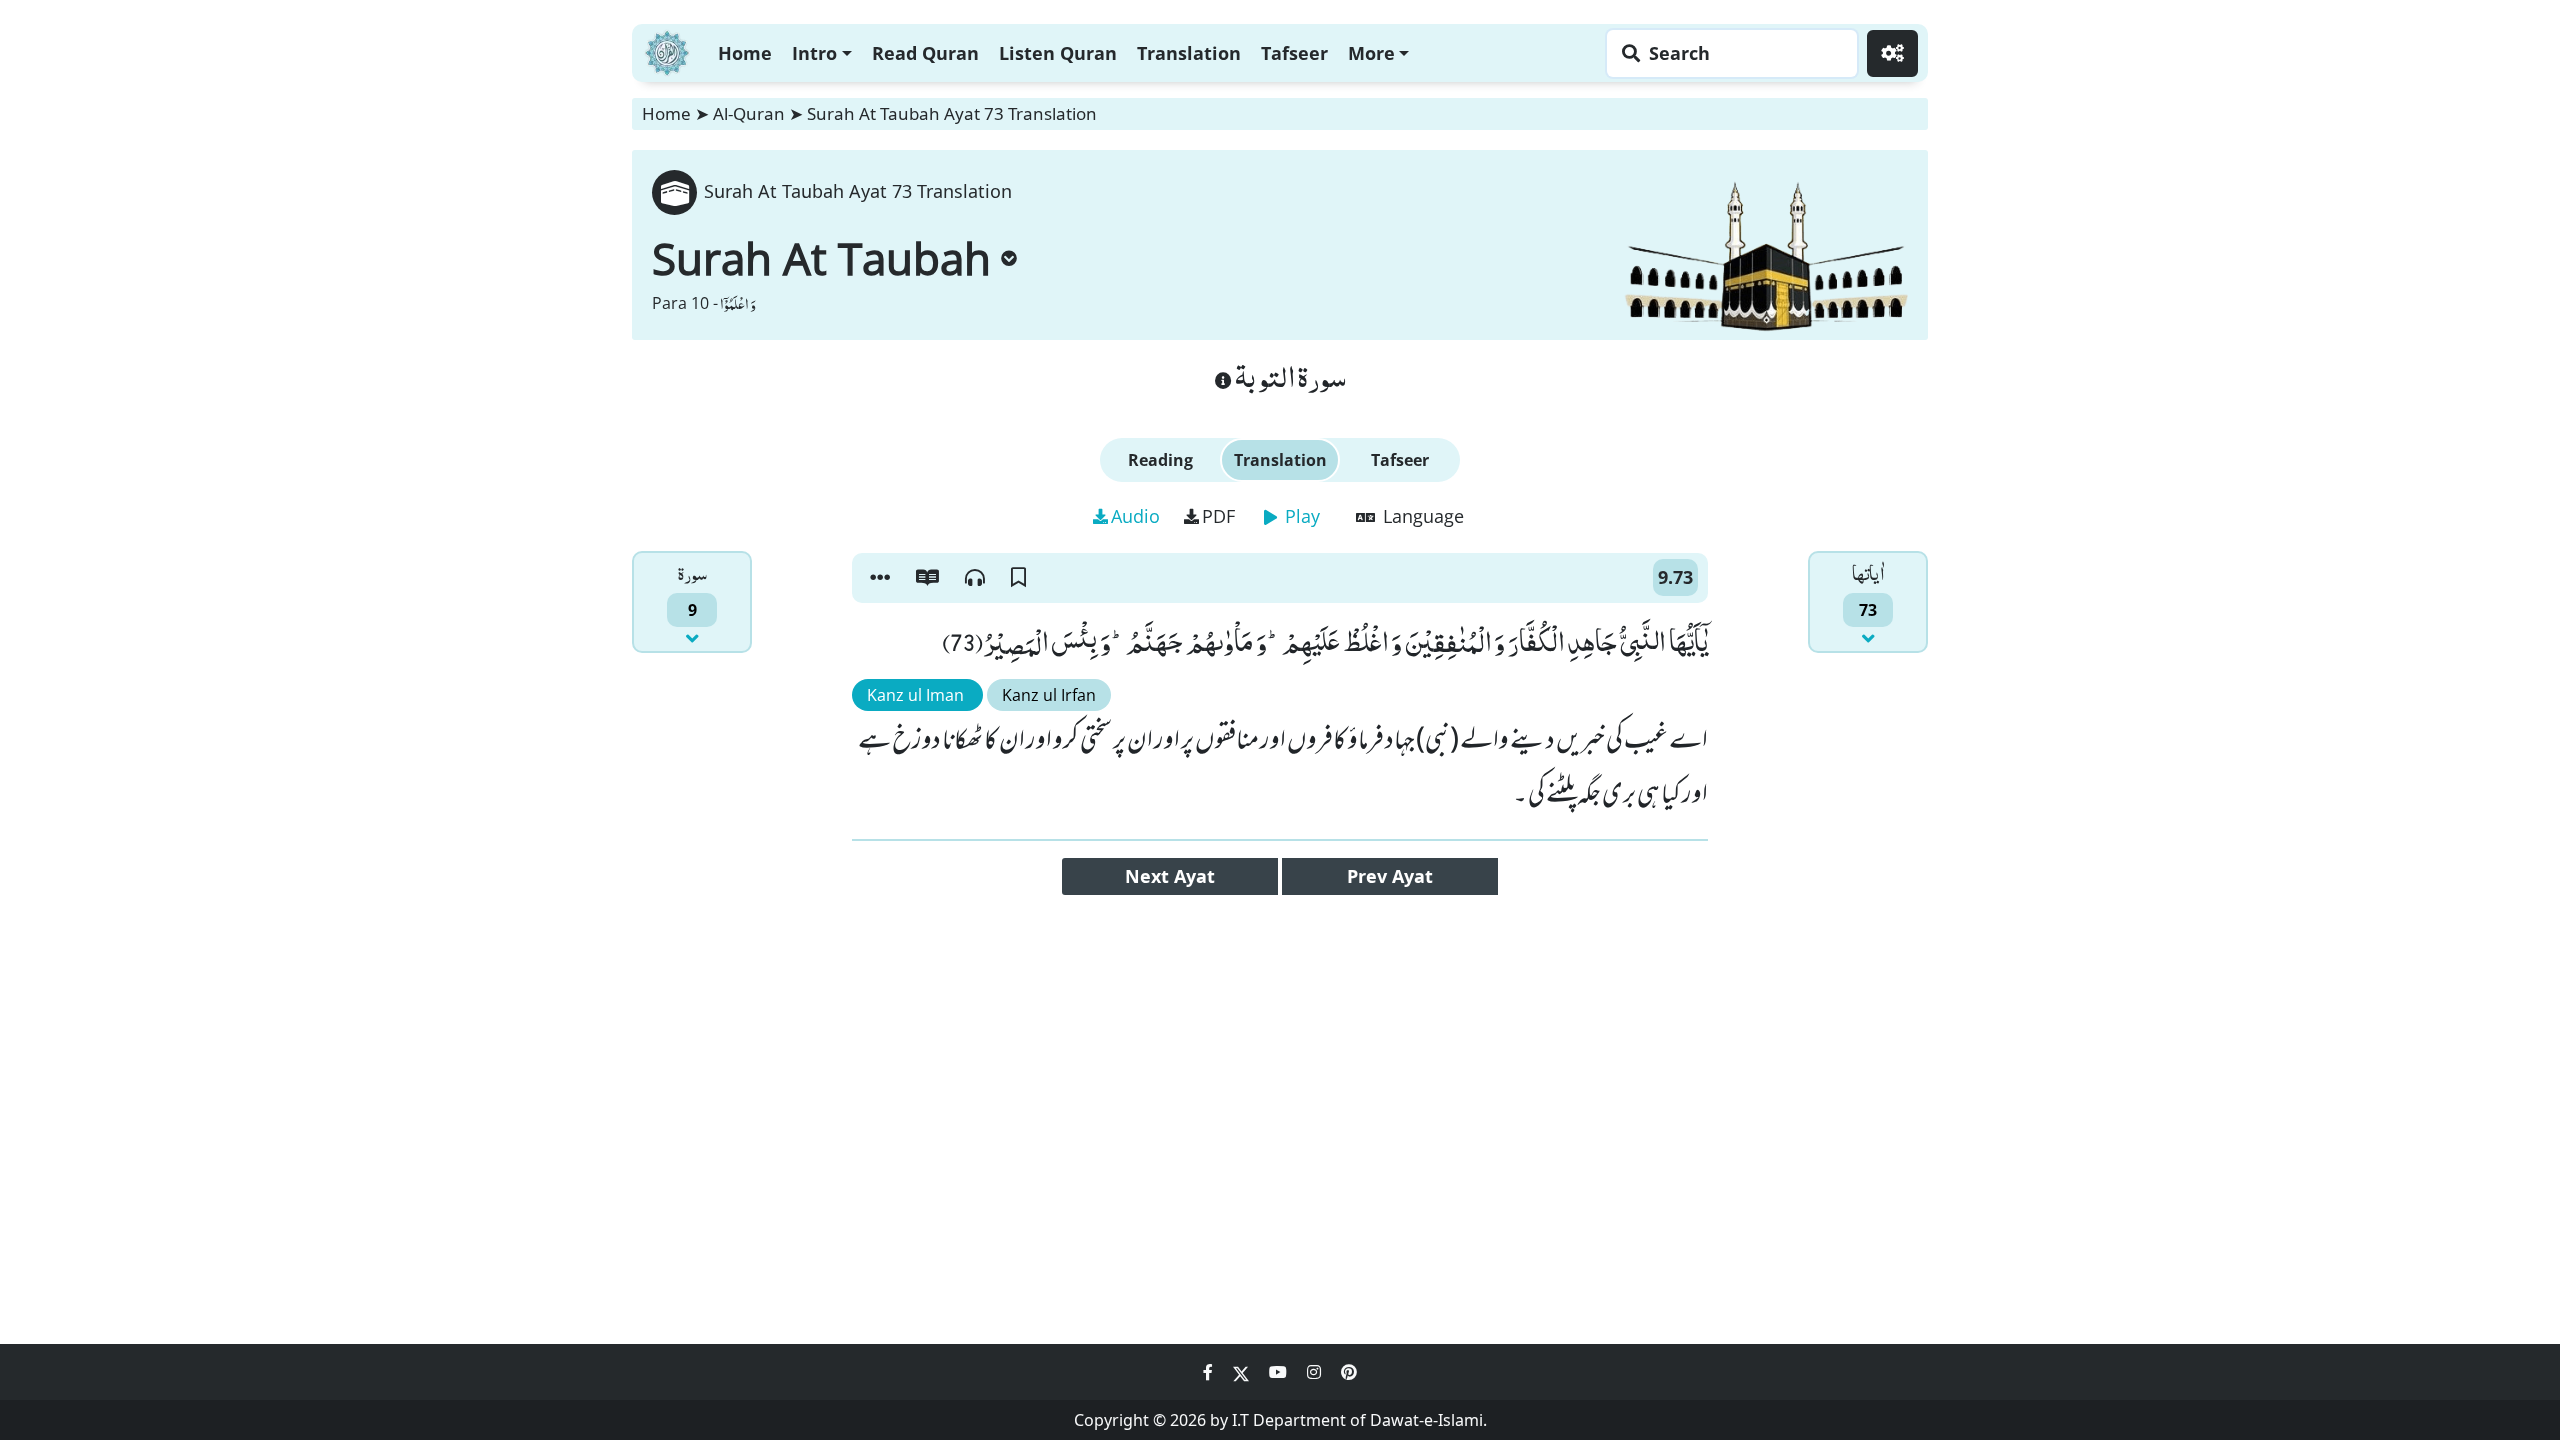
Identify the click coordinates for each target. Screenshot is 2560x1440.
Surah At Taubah (821, 258)
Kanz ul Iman (917, 695)
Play (1300, 516)
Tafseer (1294, 53)
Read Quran (925, 53)
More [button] (1371, 53)
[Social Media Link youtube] (1280, 1372)
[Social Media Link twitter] (1243, 1372)
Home (745, 53)
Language (1421, 516)
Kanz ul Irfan (1049, 695)
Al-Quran (749, 113)
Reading (1160, 460)
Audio (1135, 516)
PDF (1218, 516)
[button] (880, 578)
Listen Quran (1058, 53)
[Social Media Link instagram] (1316, 1372)
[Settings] (1892, 53)
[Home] (667, 50)
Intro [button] (814, 53)
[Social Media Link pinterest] (1349, 1372)
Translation (1189, 53)
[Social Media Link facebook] (1210, 1372)
